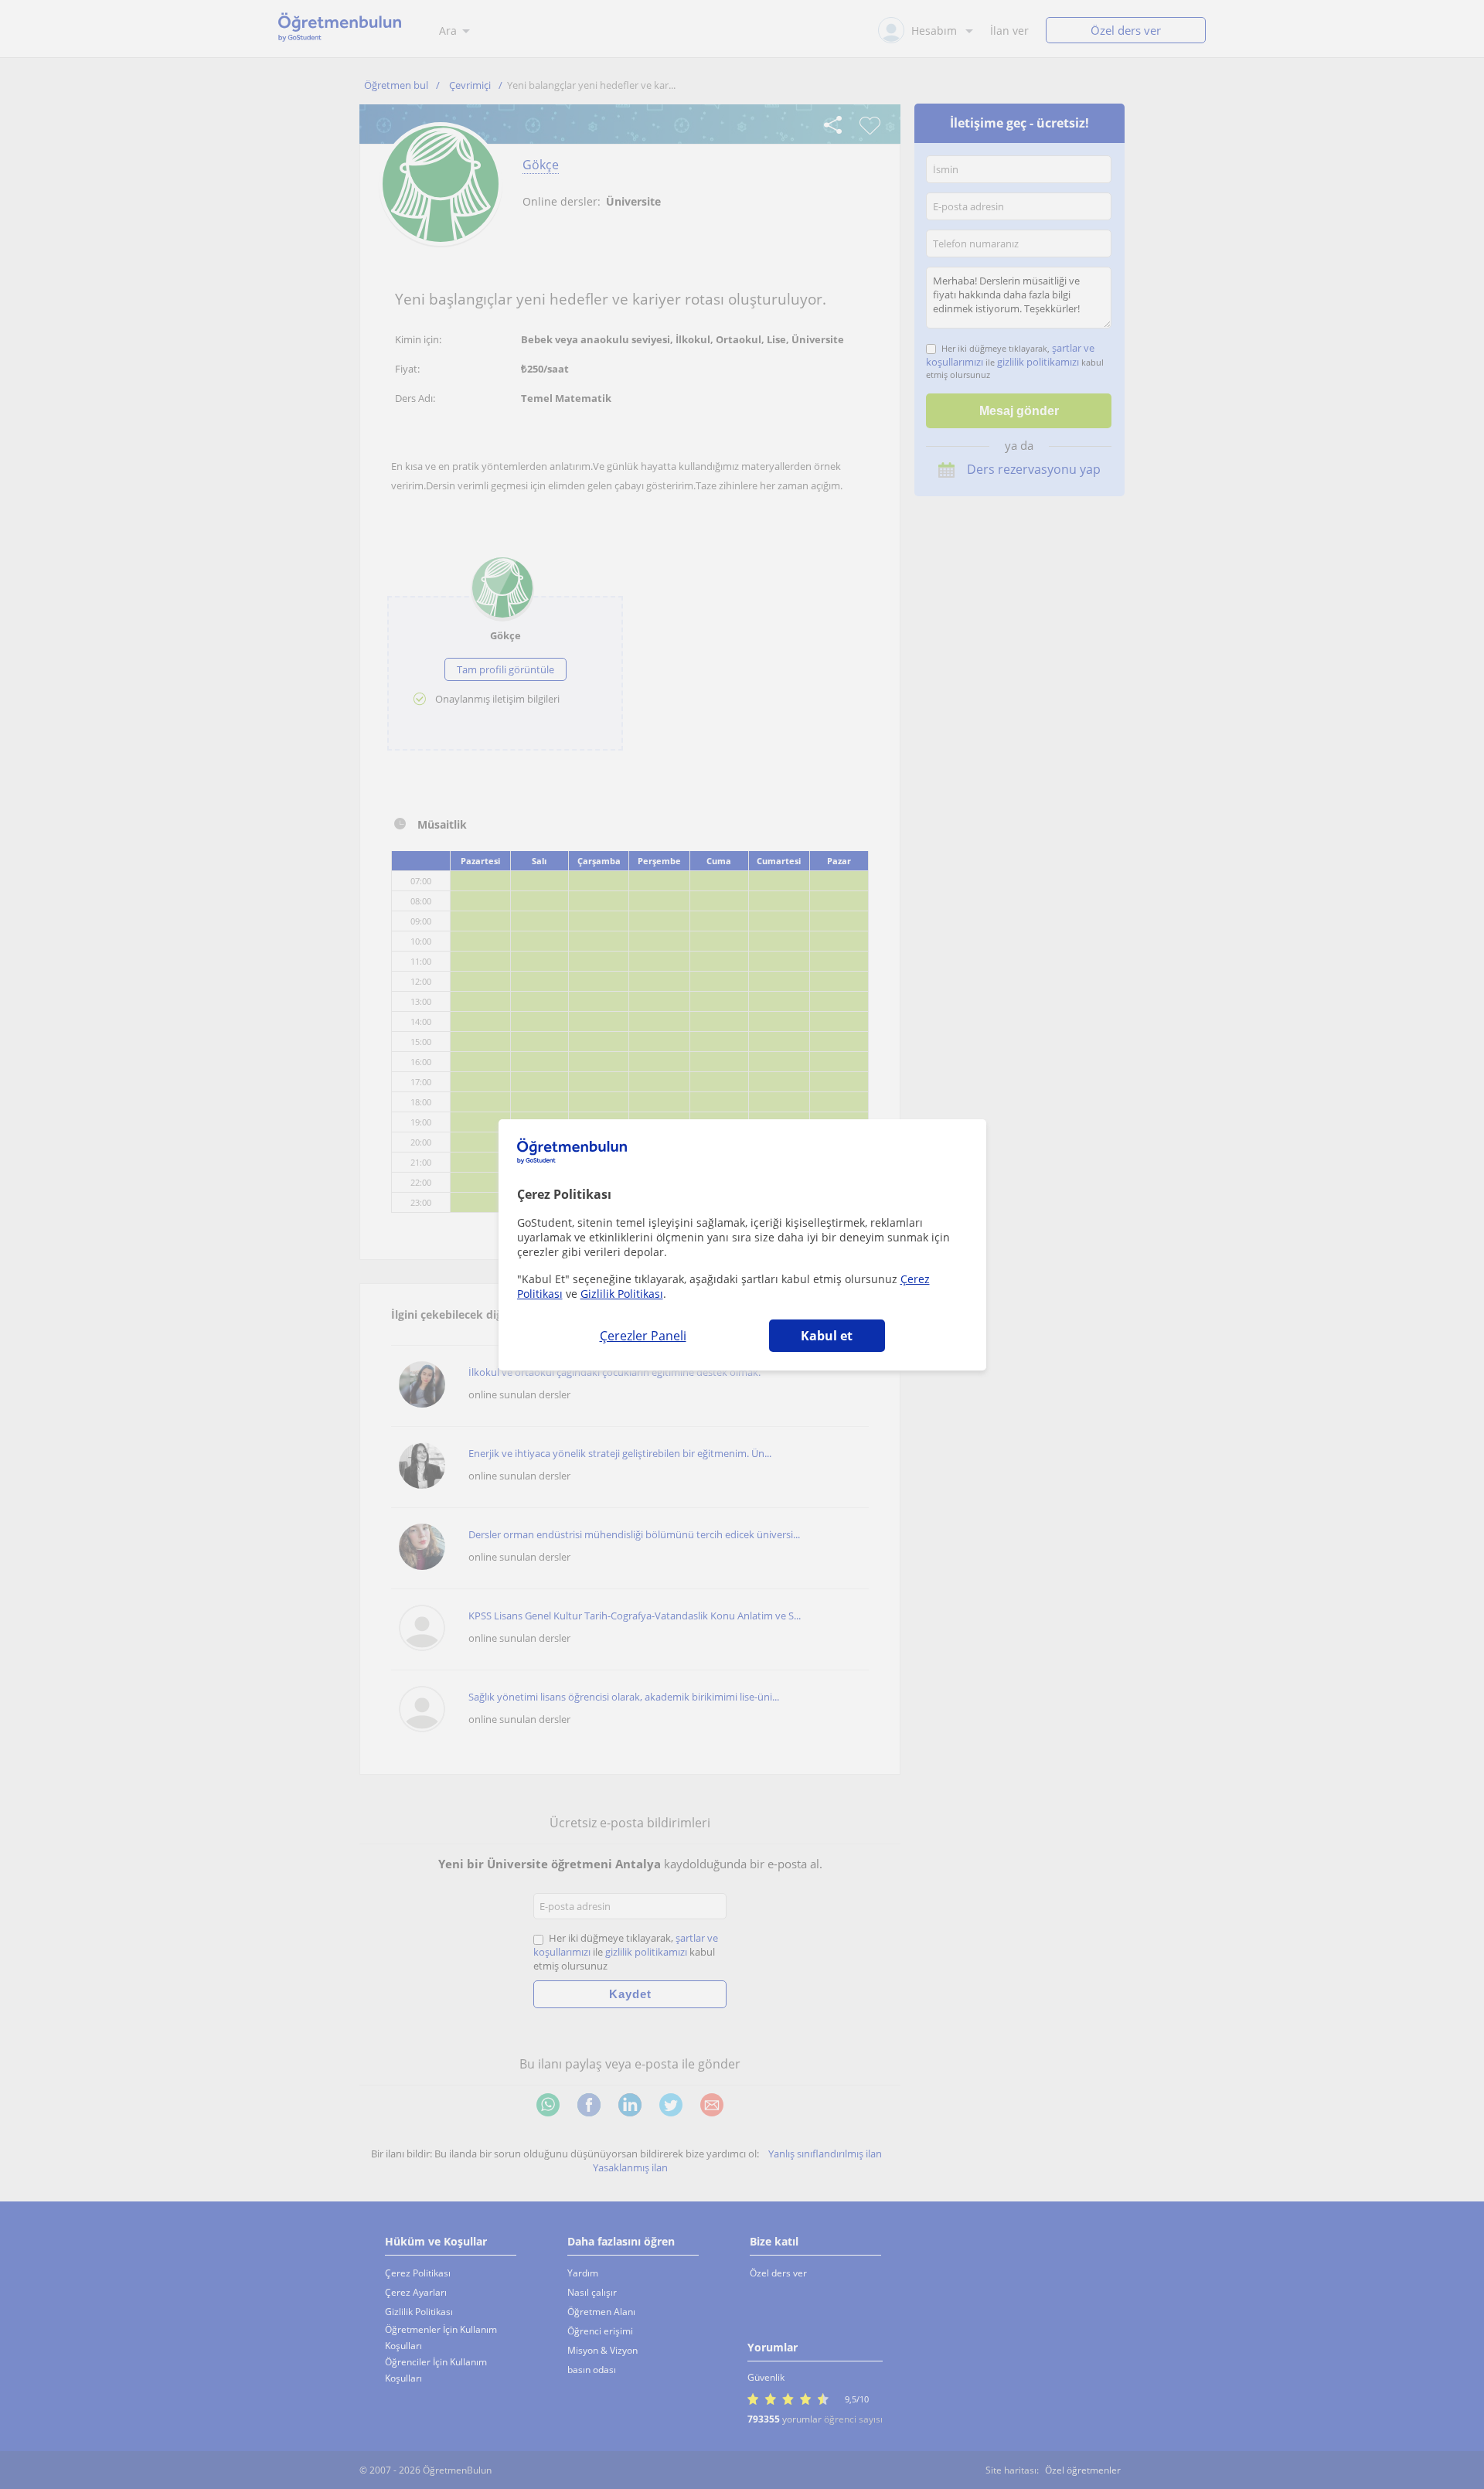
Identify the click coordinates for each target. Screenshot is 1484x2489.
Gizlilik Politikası (622, 1294)
